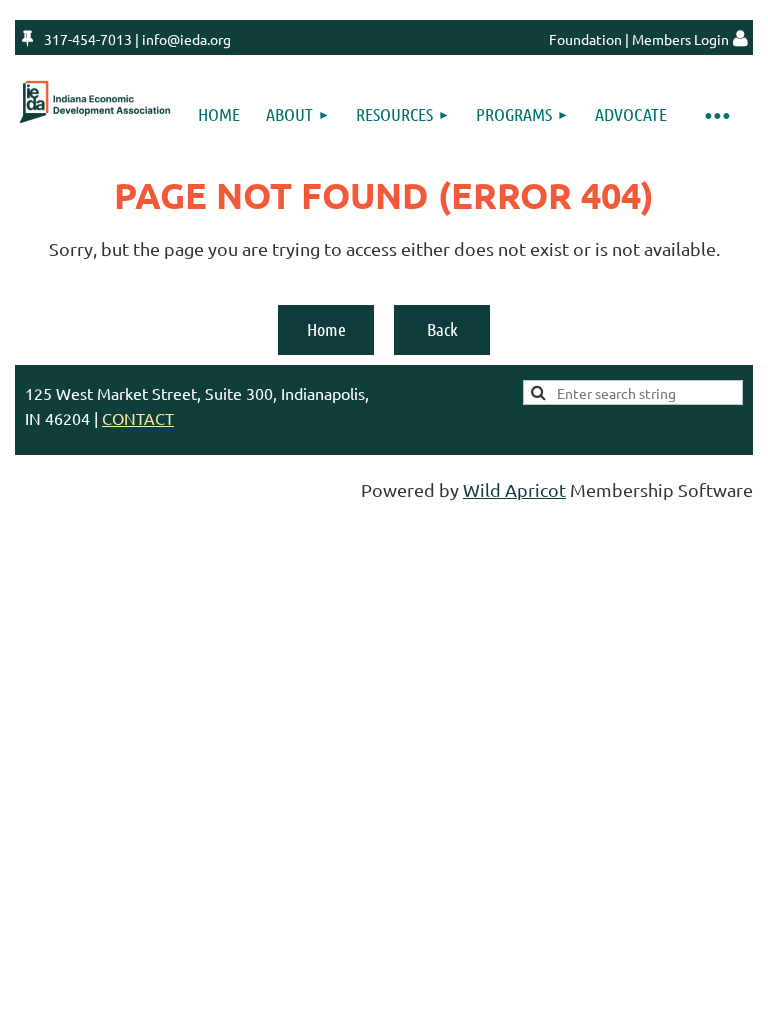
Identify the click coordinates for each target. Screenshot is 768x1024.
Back (442, 329)
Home (326, 329)
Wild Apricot (514, 489)
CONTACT (138, 418)
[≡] (716, 114)
